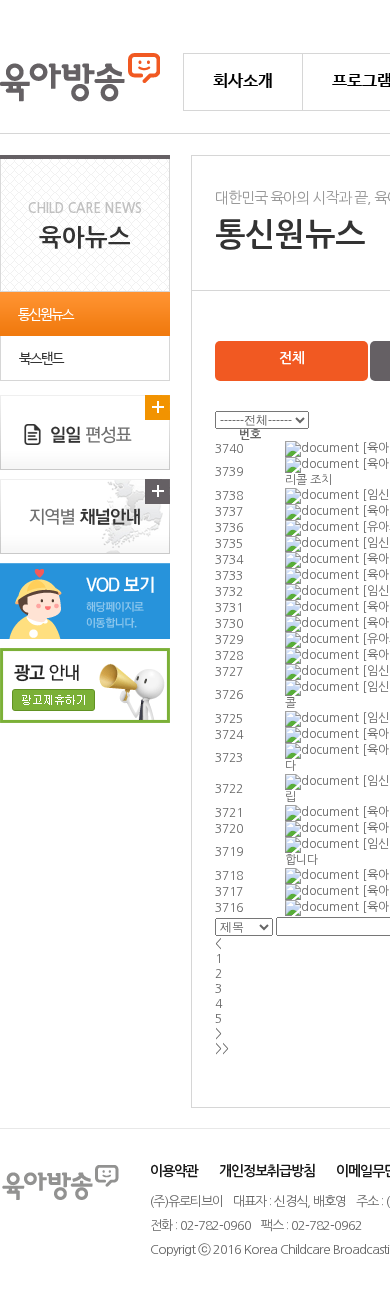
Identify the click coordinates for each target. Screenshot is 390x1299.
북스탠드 (41, 359)
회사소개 (243, 81)
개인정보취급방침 (267, 1171)
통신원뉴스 (45, 315)
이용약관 (174, 1171)
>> (222, 1049)
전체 (291, 358)
